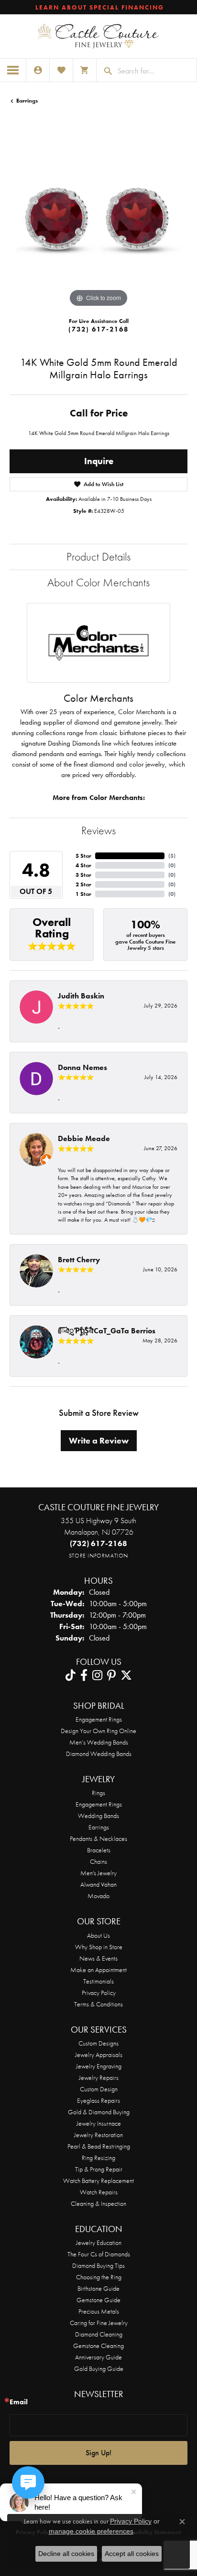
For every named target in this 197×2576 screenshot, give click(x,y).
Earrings (27, 101)
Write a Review (99, 1441)
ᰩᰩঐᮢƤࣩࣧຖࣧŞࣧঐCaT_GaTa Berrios (107, 1331)
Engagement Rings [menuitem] (99, 1804)
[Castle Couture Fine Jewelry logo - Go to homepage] (98, 36)
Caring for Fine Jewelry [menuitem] (99, 2323)
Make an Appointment (98, 1970)
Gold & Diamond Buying (99, 2112)
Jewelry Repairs (99, 2077)
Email (19, 2402)
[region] (98, 221)
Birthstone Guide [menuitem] (98, 2288)
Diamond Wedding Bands (99, 1754)
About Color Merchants (98, 582)
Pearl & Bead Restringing (99, 2146)
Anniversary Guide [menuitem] (98, 2357)
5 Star (83, 856)
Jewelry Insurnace (99, 2123)
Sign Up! (98, 2453)
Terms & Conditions (98, 2004)
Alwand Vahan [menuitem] (98, 1884)
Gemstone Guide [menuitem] (98, 2300)
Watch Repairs (99, 2192)
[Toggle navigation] (13, 70)
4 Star (83, 865)
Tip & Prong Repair (99, 2169)
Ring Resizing (98, 2158)
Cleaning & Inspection (98, 2203)
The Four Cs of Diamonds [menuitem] (99, 2254)
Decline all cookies (66, 2554)
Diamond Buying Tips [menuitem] (98, 2265)
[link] (99, 7)
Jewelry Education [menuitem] (99, 2243)
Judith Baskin (81, 996)
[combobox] (155, 71)
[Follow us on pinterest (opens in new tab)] (111, 1675)
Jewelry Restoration (98, 2135)
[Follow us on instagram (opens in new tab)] (97, 1675)
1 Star (83, 894)
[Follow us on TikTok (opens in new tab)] (71, 1675)
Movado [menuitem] (98, 1896)
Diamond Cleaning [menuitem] (99, 2334)
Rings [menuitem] (98, 1793)
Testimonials (98, 1981)
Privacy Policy (99, 1993)
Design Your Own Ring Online (98, 1731)
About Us (98, 1935)
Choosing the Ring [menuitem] (99, 2277)
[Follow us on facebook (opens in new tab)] (84, 1675)
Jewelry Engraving (99, 2066)
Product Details (98, 556)
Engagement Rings (99, 1719)
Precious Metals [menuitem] (99, 2311)
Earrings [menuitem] (99, 1827)
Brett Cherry (79, 1260)
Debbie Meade (84, 1138)
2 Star (83, 884)
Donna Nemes (82, 1067)
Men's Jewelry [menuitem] (98, 1873)
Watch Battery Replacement (98, 2181)
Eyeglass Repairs (98, 2100)
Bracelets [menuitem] (99, 1850)
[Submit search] (105, 71)
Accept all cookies (132, 2554)
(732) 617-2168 (98, 329)
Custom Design (99, 2089)
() (172, 856)
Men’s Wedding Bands (99, 1742)
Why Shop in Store (99, 1947)
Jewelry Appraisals (99, 2055)
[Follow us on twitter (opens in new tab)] (126, 1675)
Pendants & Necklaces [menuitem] (98, 1839)
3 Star (83, 875)
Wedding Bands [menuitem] (98, 1816)
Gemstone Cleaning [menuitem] (98, 2346)
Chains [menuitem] (98, 1861)
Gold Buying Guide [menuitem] (99, 2368)
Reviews (98, 830)
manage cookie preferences (91, 2531)
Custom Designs (98, 2043)
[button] (38, 70)
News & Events (98, 1958)
